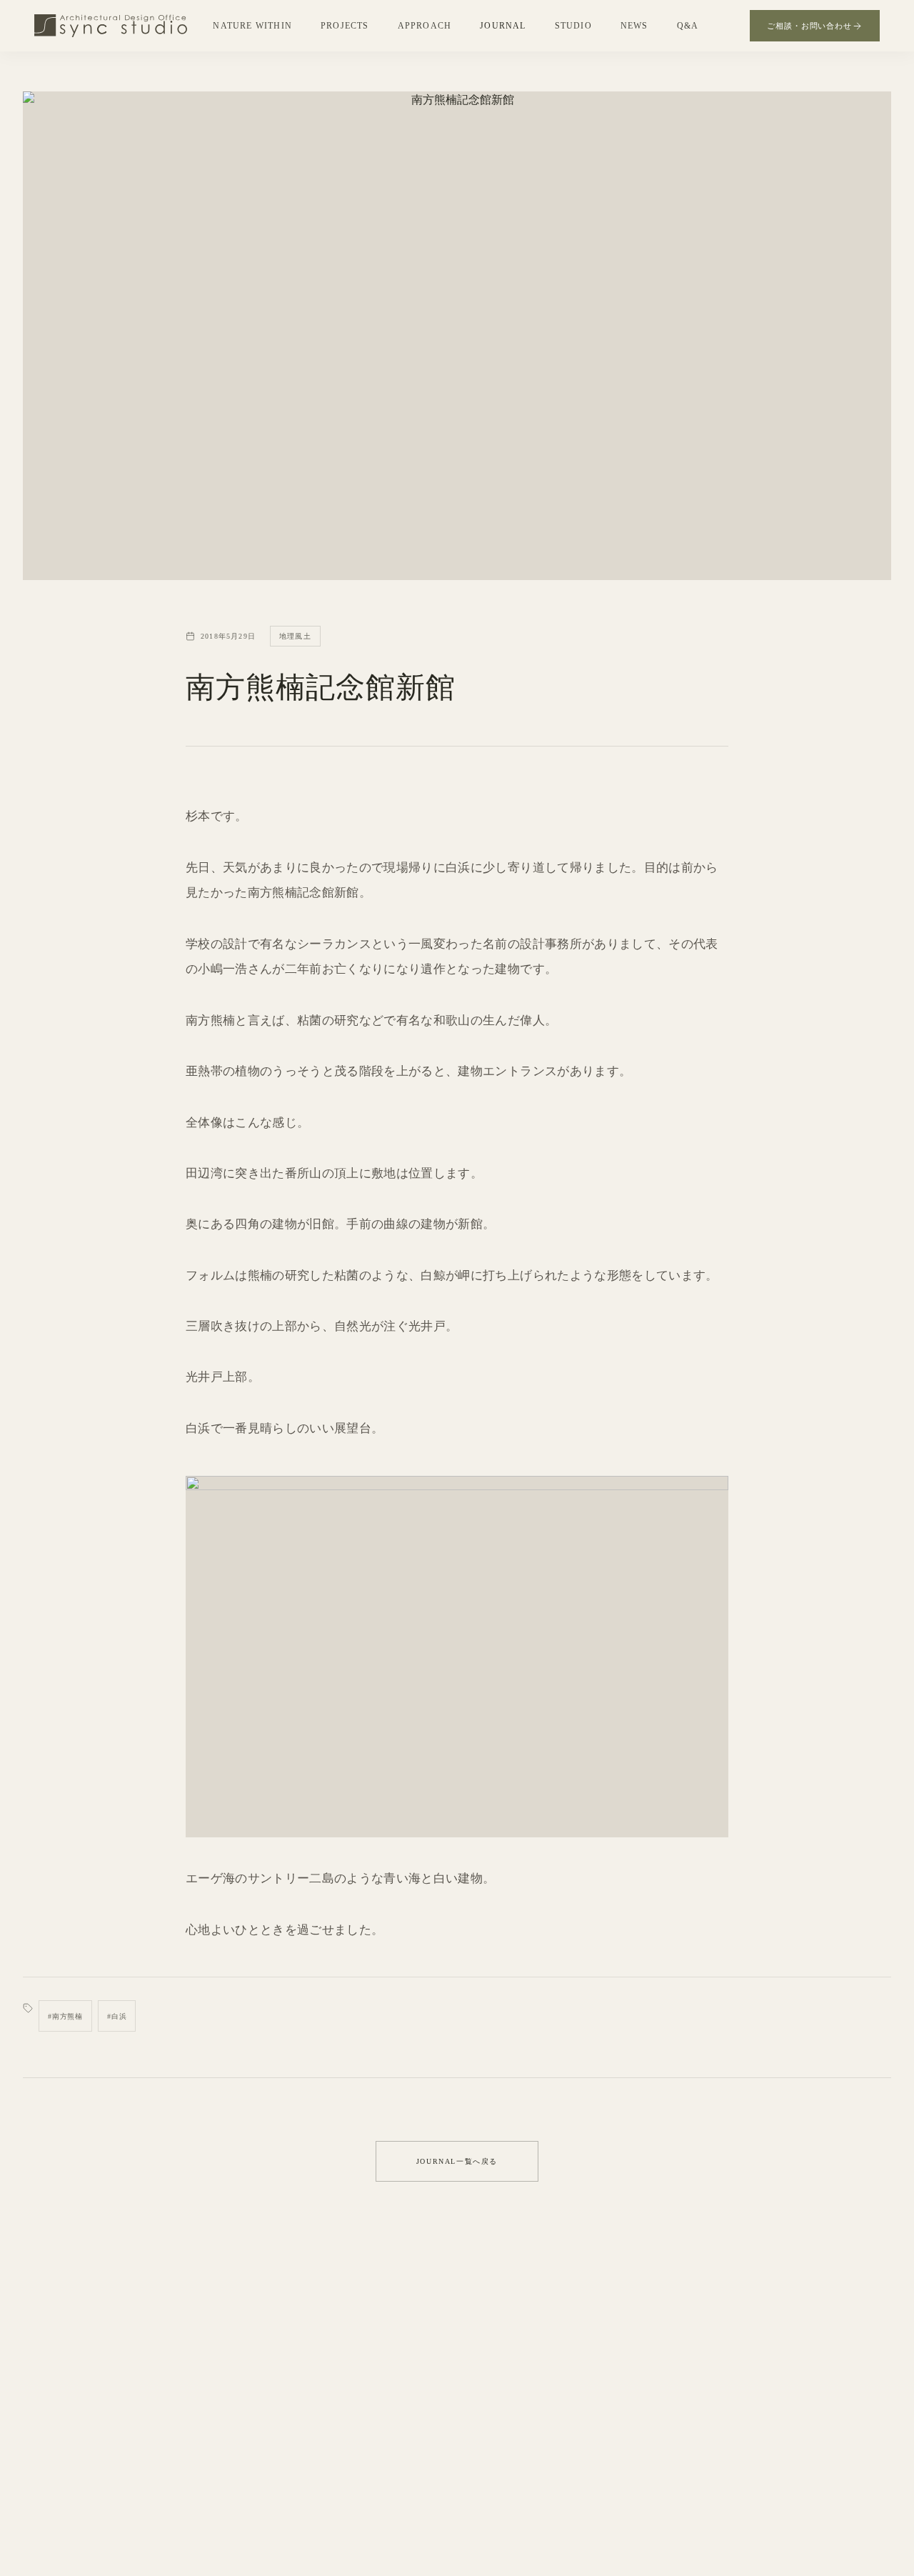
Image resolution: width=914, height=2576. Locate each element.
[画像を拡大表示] (457, 1657)
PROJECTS (345, 26)
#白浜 (117, 2016)
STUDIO (573, 26)
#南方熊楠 (65, 2016)
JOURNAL (503, 26)
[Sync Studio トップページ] (111, 26)
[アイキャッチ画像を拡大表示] (457, 336)
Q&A (688, 26)
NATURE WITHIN (252, 26)
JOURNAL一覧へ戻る (457, 2161)
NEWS (634, 26)
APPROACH (425, 26)
